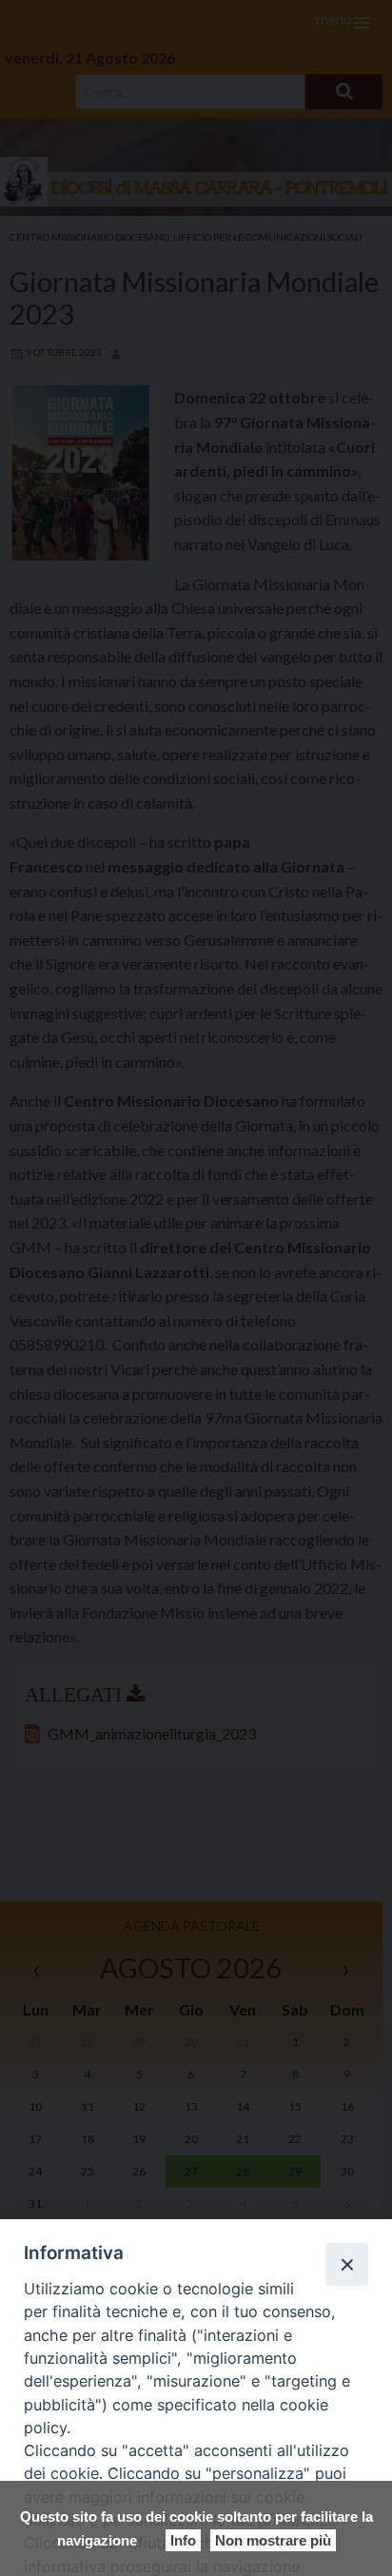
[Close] (346, 2264)
